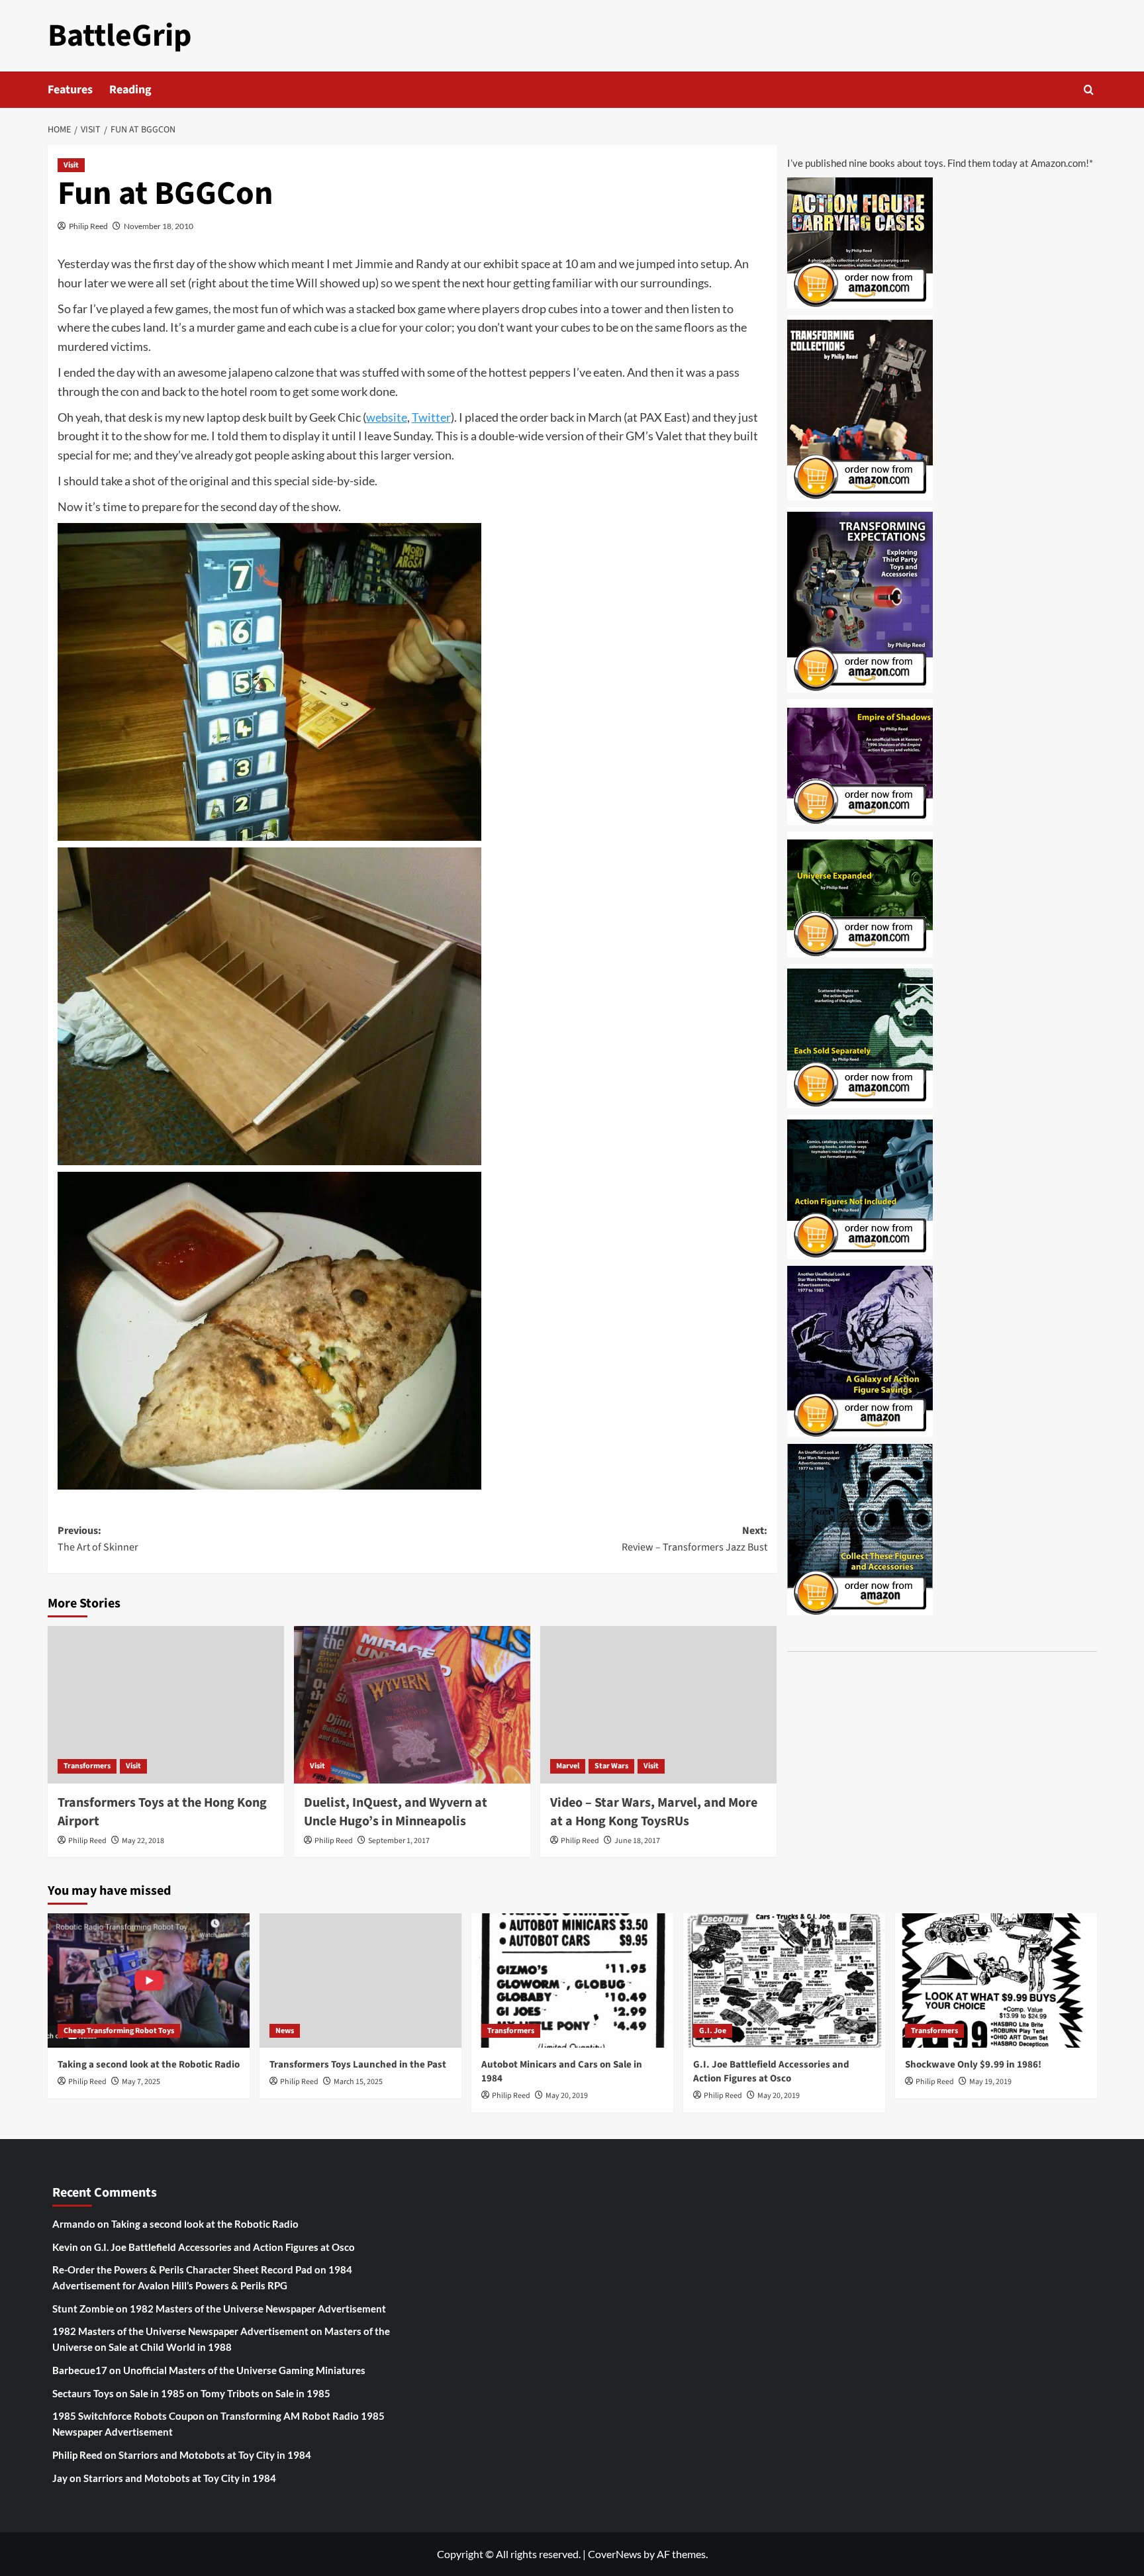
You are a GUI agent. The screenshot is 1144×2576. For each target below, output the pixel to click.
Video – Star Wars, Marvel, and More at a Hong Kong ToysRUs (654, 1812)
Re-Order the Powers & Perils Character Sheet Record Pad (182, 2269)
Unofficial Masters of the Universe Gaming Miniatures (244, 2370)
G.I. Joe (713, 2031)
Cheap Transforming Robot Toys (119, 2031)
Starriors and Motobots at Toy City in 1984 (215, 2455)
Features (70, 90)
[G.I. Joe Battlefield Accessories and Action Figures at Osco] (784, 1980)
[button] (1089, 90)
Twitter (431, 417)
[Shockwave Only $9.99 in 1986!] (996, 1980)
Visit (71, 165)
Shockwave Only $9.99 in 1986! (973, 2065)
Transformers (87, 1766)
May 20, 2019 (567, 2096)
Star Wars (611, 1766)
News (285, 2031)
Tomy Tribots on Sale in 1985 (265, 2393)
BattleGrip (120, 36)
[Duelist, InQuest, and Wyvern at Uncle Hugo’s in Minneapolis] (412, 1705)
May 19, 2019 (990, 2082)
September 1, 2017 (399, 1841)
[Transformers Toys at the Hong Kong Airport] (166, 1705)
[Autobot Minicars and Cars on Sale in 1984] (572, 1980)
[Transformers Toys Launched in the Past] (360, 1980)
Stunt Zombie (83, 2309)
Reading (130, 90)
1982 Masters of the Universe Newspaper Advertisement (258, 2309)
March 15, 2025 (358, 2082)
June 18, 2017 (637, 1841)
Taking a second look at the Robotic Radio (149, 2065)
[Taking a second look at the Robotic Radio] (149, 1980)
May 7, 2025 (141, 2082)
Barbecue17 (80, 2370)
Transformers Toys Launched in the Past (358, 2065)
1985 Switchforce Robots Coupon (128, 2416)
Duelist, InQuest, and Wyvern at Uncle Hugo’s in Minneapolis (396, 1812)
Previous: (98, 1539)
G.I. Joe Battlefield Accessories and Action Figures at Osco (771, 2072)
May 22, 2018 (143, 1841)
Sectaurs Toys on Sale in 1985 (119, 2393)
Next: (694, 1539)
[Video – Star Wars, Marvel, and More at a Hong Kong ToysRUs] (658, 1705)
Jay (60, 2478)
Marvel (568, 1766)
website (387, 417)
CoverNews (615, 2554)
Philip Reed (88, 226)
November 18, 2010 (159, 226)
